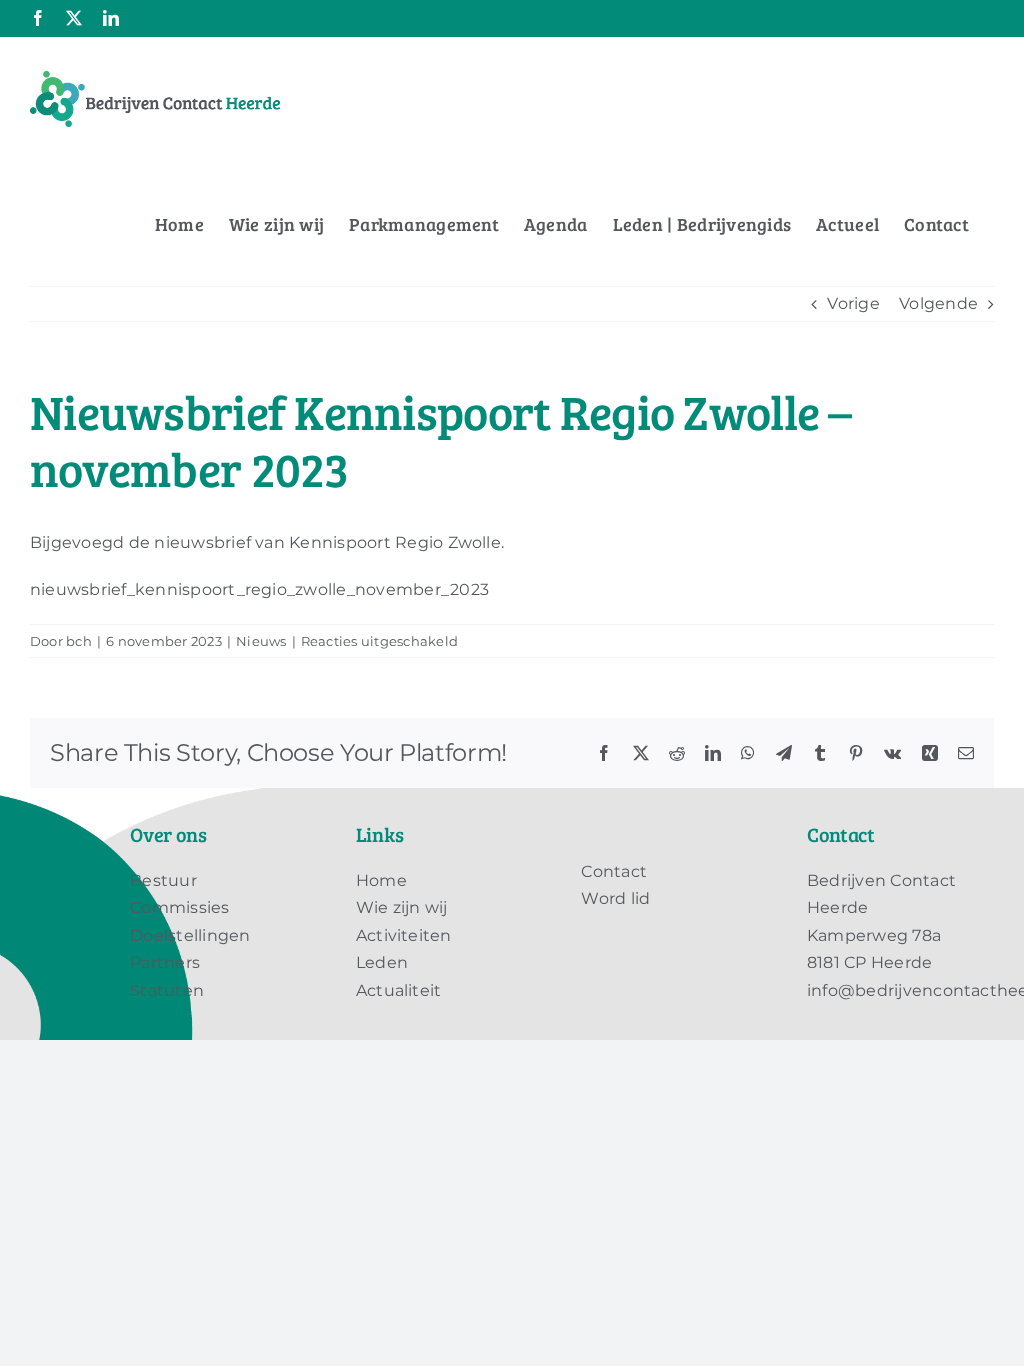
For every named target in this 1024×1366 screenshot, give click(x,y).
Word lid (615, 898)
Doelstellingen (190, 935)
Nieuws (261, 641)
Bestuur (163, 880)
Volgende (938, 303)
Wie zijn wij (402, 907)
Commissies (179, 907)
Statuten (167, 990)
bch (79, 641)
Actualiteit (399, 990)
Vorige (853, 303)
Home (381, 880)
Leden (382, 962)
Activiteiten (404, 935)
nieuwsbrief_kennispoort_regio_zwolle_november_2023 (259, 589)
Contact (614, 871)
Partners (165, 962)
